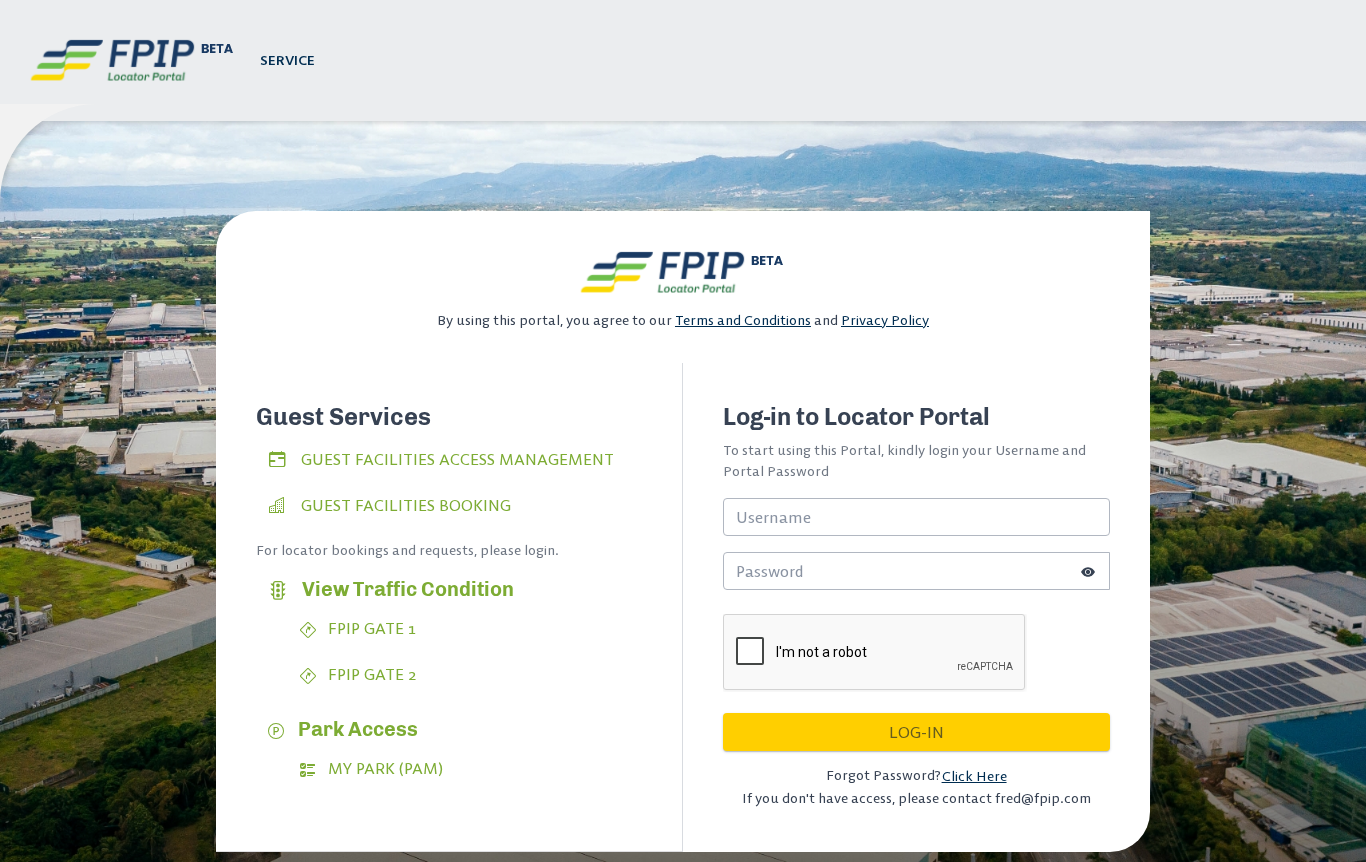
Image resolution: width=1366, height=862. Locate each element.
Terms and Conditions (743, 320)
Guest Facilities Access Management (457, 459)
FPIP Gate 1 (370, 628)
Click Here (974, 776)
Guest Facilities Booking (406, 505)
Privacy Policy (885, 320)
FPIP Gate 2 (370, 674)
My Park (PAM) (383, 768)
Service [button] (287, 60)
